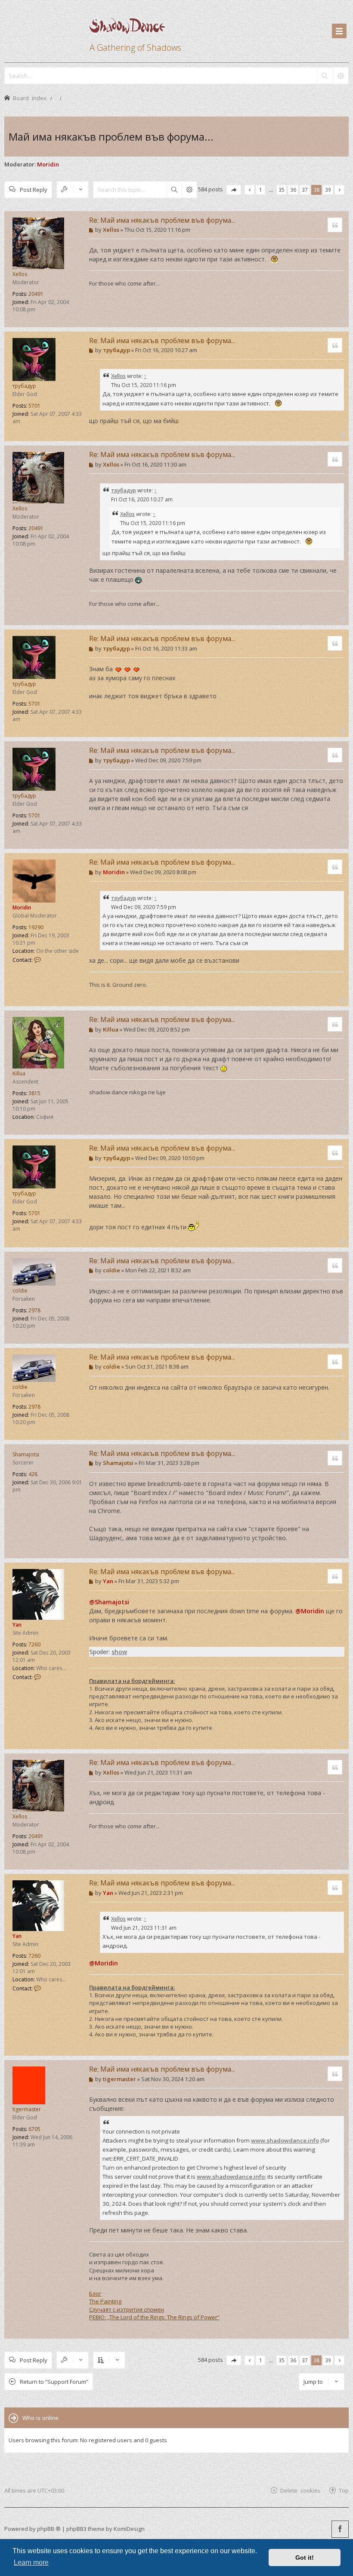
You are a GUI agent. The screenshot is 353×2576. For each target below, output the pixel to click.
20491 (36, 294)
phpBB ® (49, 2529)
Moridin (48, 164)
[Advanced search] (341, 76)
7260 (34, 1644)
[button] (234, 190)
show (119, 1652)
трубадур (24, 386)
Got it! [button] (305, 2558)
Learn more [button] (31, 2562)
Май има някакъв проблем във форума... (111, 137)
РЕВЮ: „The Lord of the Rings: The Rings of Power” (154, 2317)
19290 (36, 927)
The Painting (105, 2301)
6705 (34, 2129)
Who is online (40, 2418)
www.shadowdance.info (285, 2140)
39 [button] (328, 190)
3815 (34, 1093)
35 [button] (282, 190)
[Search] (325, 76)
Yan (17, 1625)
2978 (34, 1310)
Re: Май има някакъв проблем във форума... (162, 220)
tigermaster (27, 2109)
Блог (95, 2294)
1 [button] (261, 190)
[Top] (342, 321)
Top (344, 2490)
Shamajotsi (26, 1454)
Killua (19, 1073)
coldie (20, 1291)
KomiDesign (129, 2529)
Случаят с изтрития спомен (127, 2309)
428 (33, 1474)
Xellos (20, 274)
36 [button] (293, 190)
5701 (34, 406)
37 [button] (305, 190)
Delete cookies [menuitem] (300, 2490)
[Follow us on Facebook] (340, 2529)
